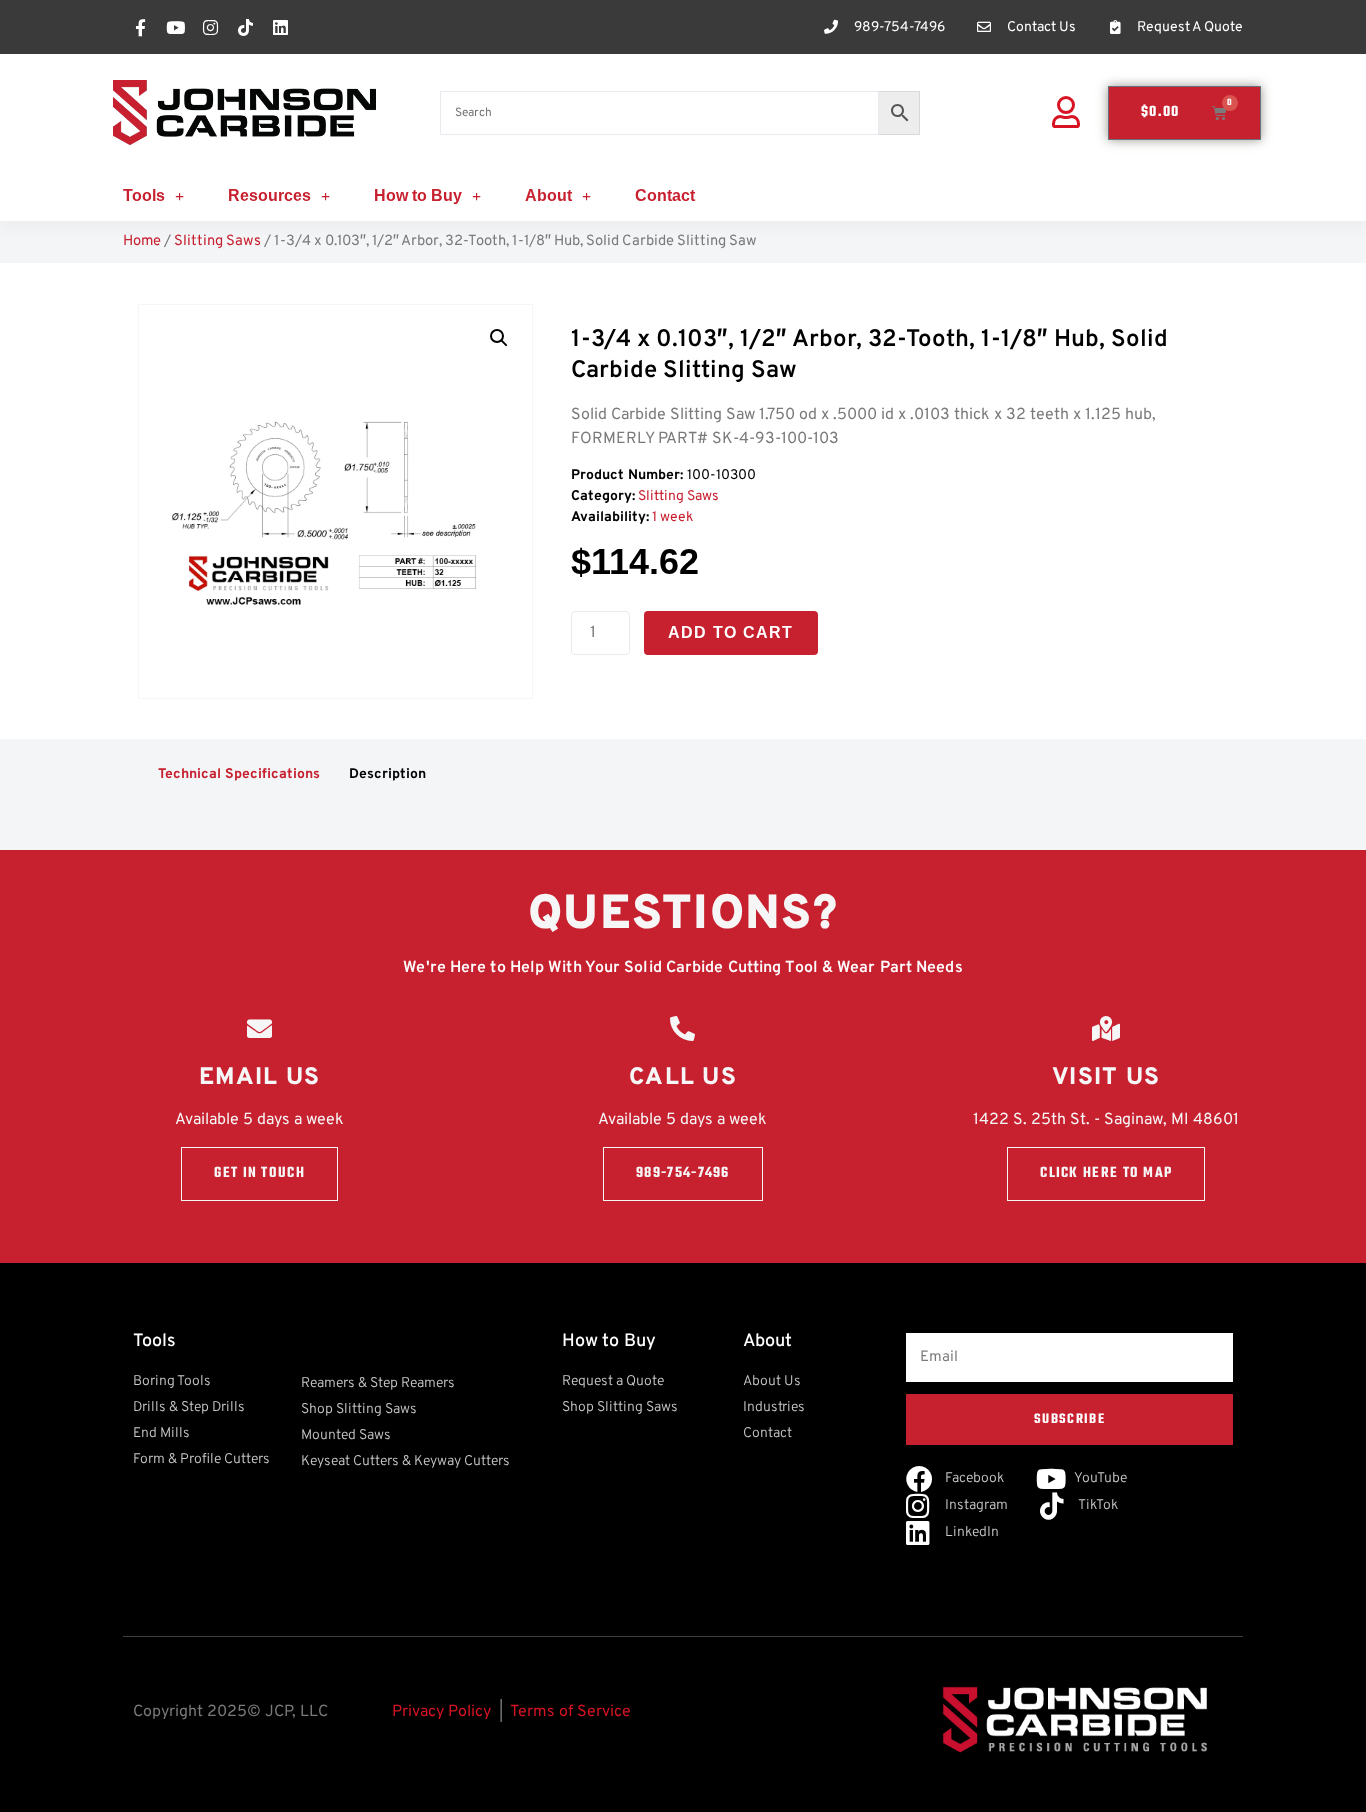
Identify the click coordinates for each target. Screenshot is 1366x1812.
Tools (144, 195)
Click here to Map (1106, 1173)
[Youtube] (175, 27)
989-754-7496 (683, 1173)
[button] (499, 338)
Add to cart (731, 632)
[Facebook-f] (140, 27)
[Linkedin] (280, 27)
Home (142, 241)
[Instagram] (210, 27)
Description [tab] (387, 774)
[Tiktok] (245, 27)
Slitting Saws (217, 241)
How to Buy (418, 195)
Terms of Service (570, 1712)
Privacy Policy (441, 1712)
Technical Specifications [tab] (239, 774)
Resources (269, 195)
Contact (665, 195)
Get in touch (259, 1173)
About (548, 195)
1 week (672, 517)
